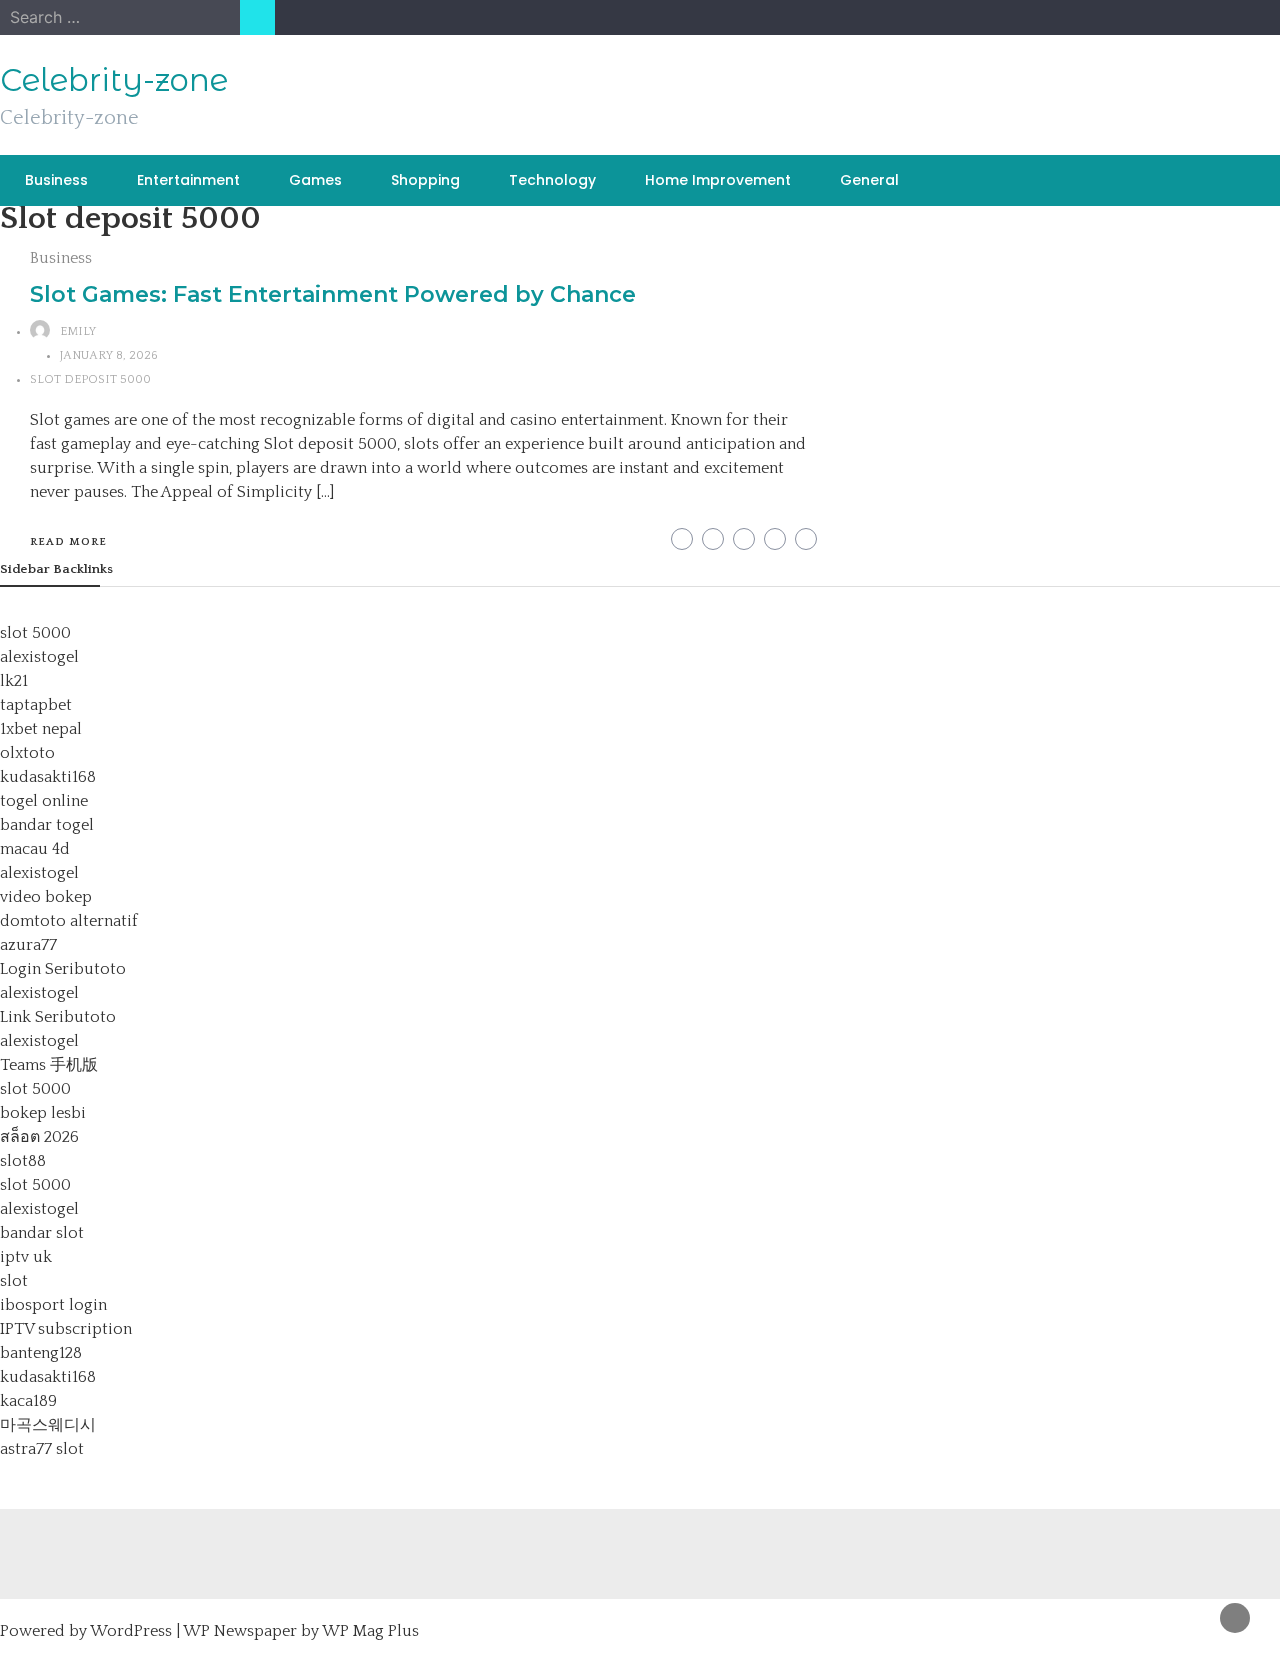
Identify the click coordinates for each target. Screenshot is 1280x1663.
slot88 (23, 1161)
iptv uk (26, 1257)
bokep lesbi (43, 1113)
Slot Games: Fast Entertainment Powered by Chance (333, 294)
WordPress (131, 1631)
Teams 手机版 (49, 1065)
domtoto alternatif (69, 921)
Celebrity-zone (114, 80)
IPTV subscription (66, 1329)
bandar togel (47, 825)
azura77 (28, 945)
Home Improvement (718, 180)
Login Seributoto (63, 969)
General (869, 180)
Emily (78, 331)
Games (315, 180)
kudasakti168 (48, 777)
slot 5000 (35, 633)
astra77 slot (42, 1449)
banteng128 (41, 1353)
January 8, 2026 (109, 355)
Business (56, 180)
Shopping (425, 180)
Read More (68, 542)
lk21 (14, 681)
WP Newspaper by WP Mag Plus (301, 1631)
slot (14, 1281)
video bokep (46, 897)
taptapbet (36, 705)
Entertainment (188, 180)
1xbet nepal (41, 729)
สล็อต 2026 (39, 1137)
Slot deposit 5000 (90, 379)
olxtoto (27, 753)
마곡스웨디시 (48, 1425)
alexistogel (39, 657)
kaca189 (28, 1401)
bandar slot (42, 1233)
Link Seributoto (58, 1017)
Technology (552, 180)
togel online (44, 801)
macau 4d (35, 849)
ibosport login (53, 1305)
